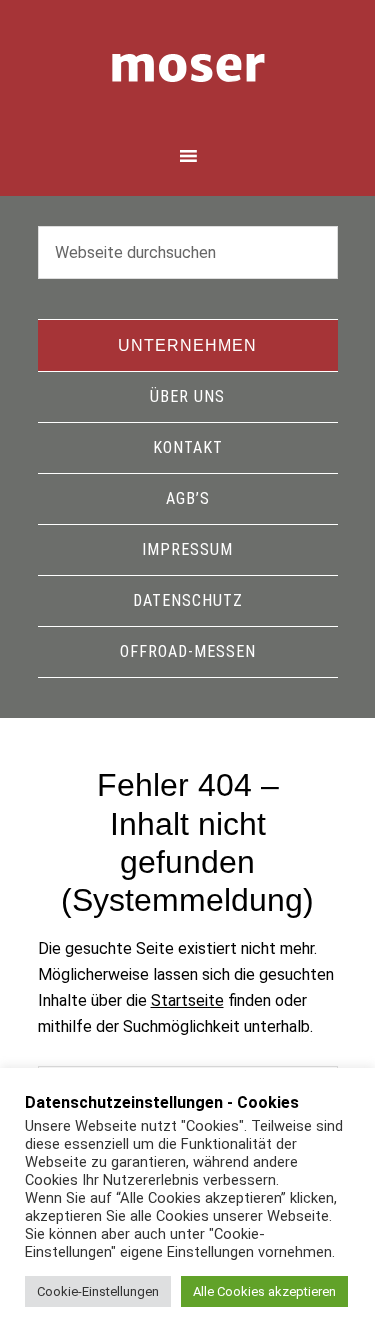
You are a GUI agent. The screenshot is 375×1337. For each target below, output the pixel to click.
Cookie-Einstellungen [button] (98, 1291)
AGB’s (188, 498)
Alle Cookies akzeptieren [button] (264, 1291)
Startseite (187, 1000)
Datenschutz (188, 600)
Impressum (187, 549)
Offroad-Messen (188, 651)
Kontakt (188, 447)
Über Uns (187, 396)
